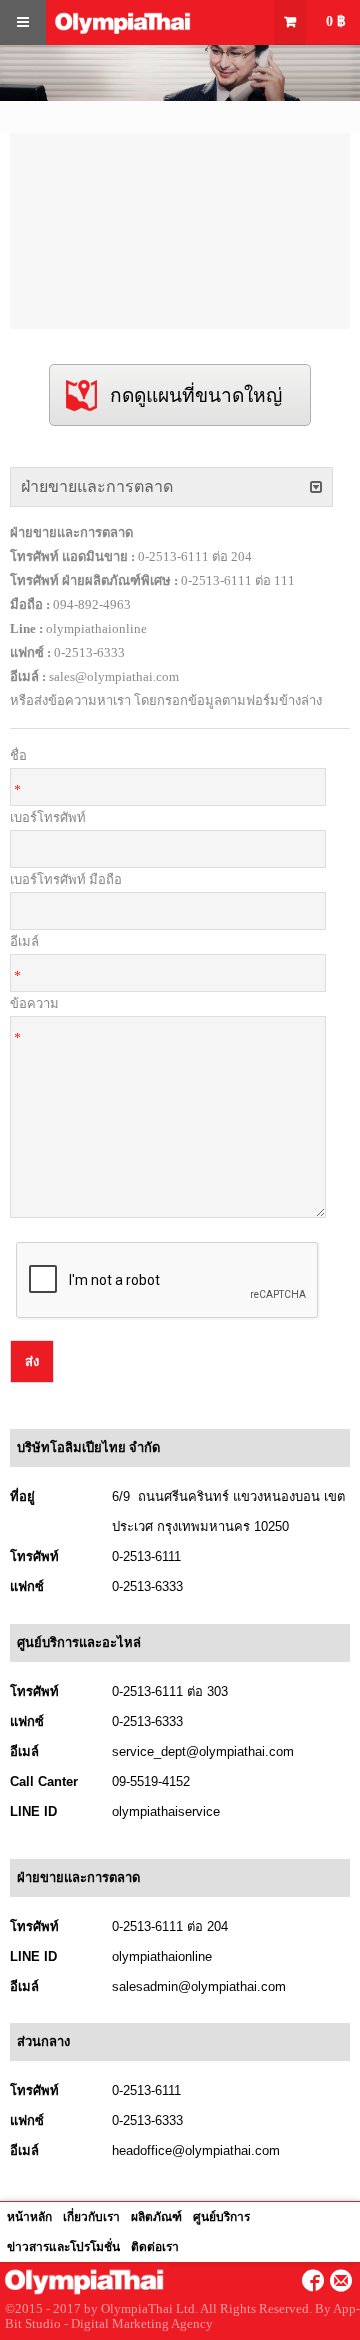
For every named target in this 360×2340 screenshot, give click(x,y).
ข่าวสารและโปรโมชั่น (63, 2247)
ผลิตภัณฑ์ (156, 2217)
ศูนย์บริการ (221, 2217)
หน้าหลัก (29, 2217)
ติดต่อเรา (155, 2247)
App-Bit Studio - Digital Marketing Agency (182, 2316)
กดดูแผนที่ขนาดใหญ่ (196, 395)
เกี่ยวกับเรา (91, 2217)
